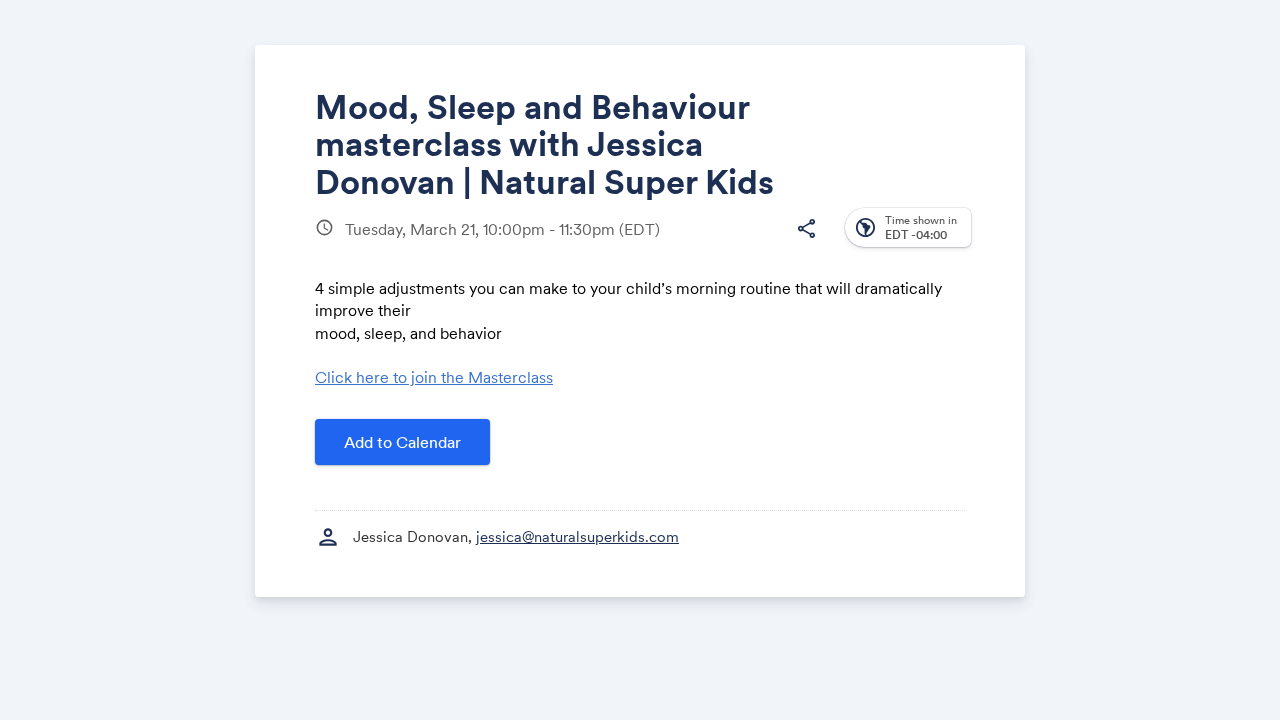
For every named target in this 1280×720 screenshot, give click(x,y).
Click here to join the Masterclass (434, 377)
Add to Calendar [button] (402, 442)
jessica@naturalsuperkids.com (577, 536)
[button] (806, 229)
